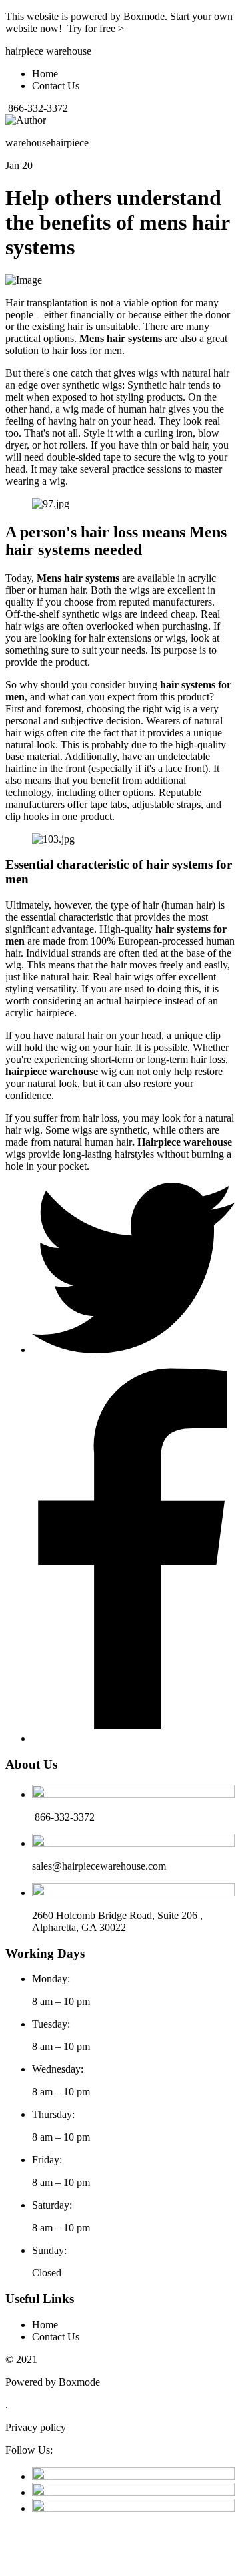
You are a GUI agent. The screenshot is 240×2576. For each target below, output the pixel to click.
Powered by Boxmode (53, 2382)
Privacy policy (36, 2427)
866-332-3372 (37, 108)
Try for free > (96, 28)
